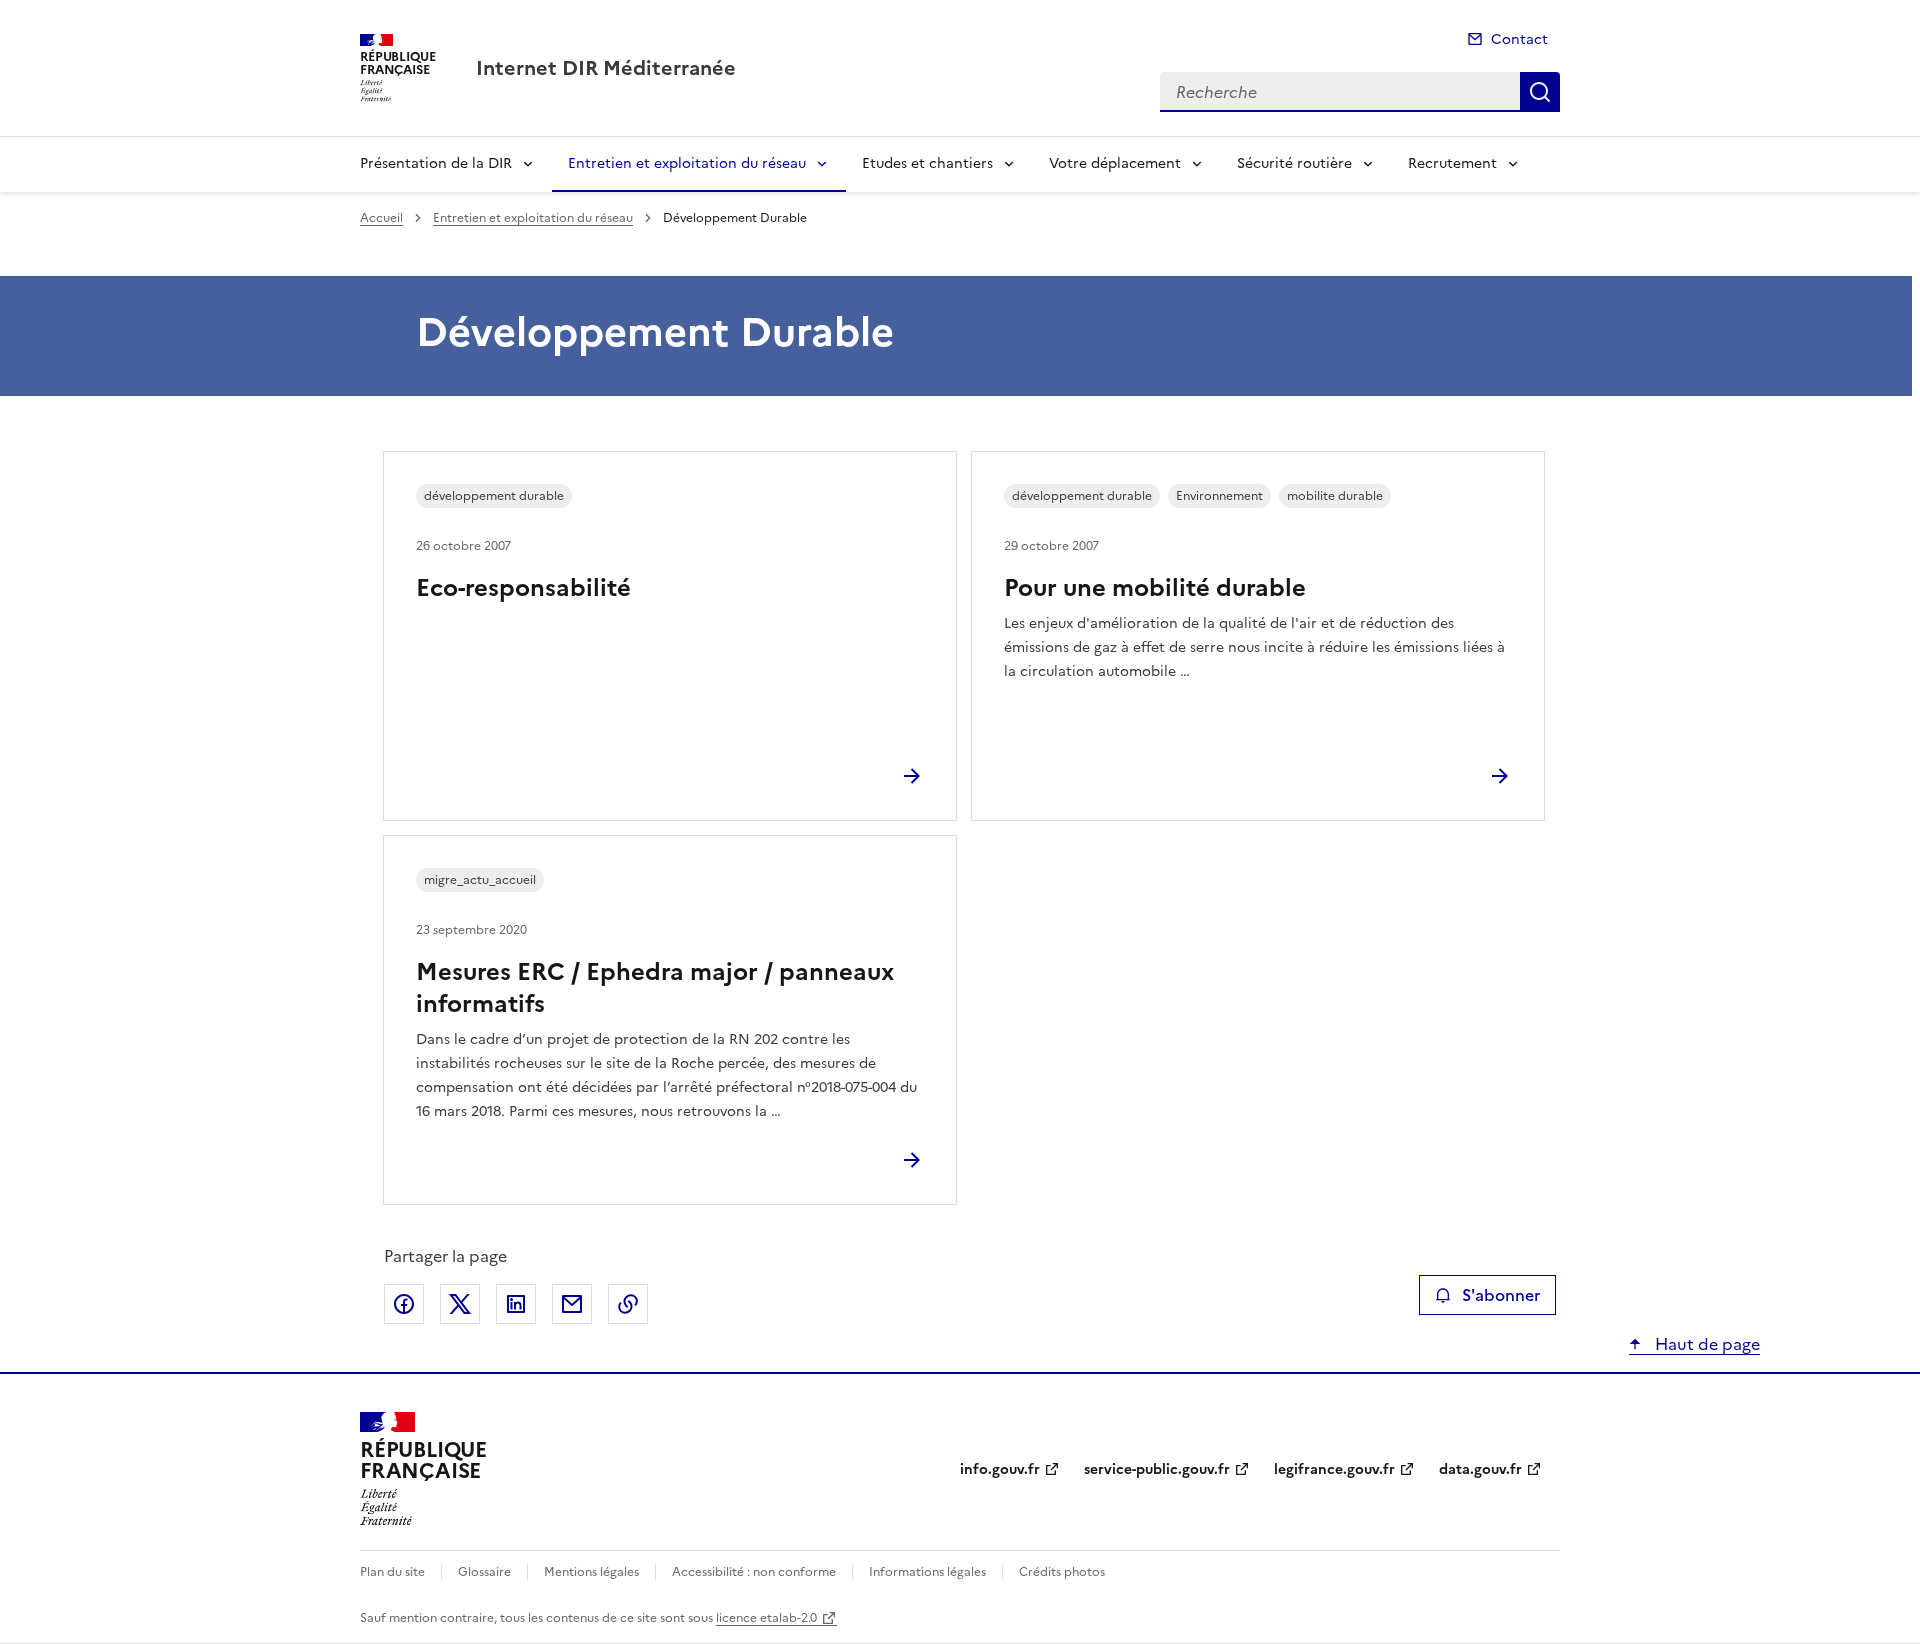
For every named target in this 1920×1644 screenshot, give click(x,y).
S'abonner (1501, 1295)
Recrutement (1452, 163)
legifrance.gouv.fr (1334, 1469)
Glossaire (484, 1572)
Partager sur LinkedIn (516, 1304)
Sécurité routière (1294, 163)
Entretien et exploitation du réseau (687, 163)
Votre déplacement (1115, 163)
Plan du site (392, 1572)
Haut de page (1705, 1344)
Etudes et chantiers (927, 163)
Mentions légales (591, 1572)
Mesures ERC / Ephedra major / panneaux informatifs (655, 988)
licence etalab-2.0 (766, 1618)
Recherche (1540, 92)
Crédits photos (1062, 1572)
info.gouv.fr (1000, 1469)
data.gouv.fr (1480, 1469)
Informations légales (927, 1572)
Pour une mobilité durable (1155, 588)
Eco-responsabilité (523, 588)
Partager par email (572, 1304)
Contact (1519, 39)
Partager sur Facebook (404, 1304)
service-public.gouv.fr (1157, 1469)
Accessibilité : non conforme (754, 1572)
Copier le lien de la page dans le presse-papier (628, 1304)
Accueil (381, 218)
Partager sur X (460, 1304)
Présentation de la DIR (436, 163)
